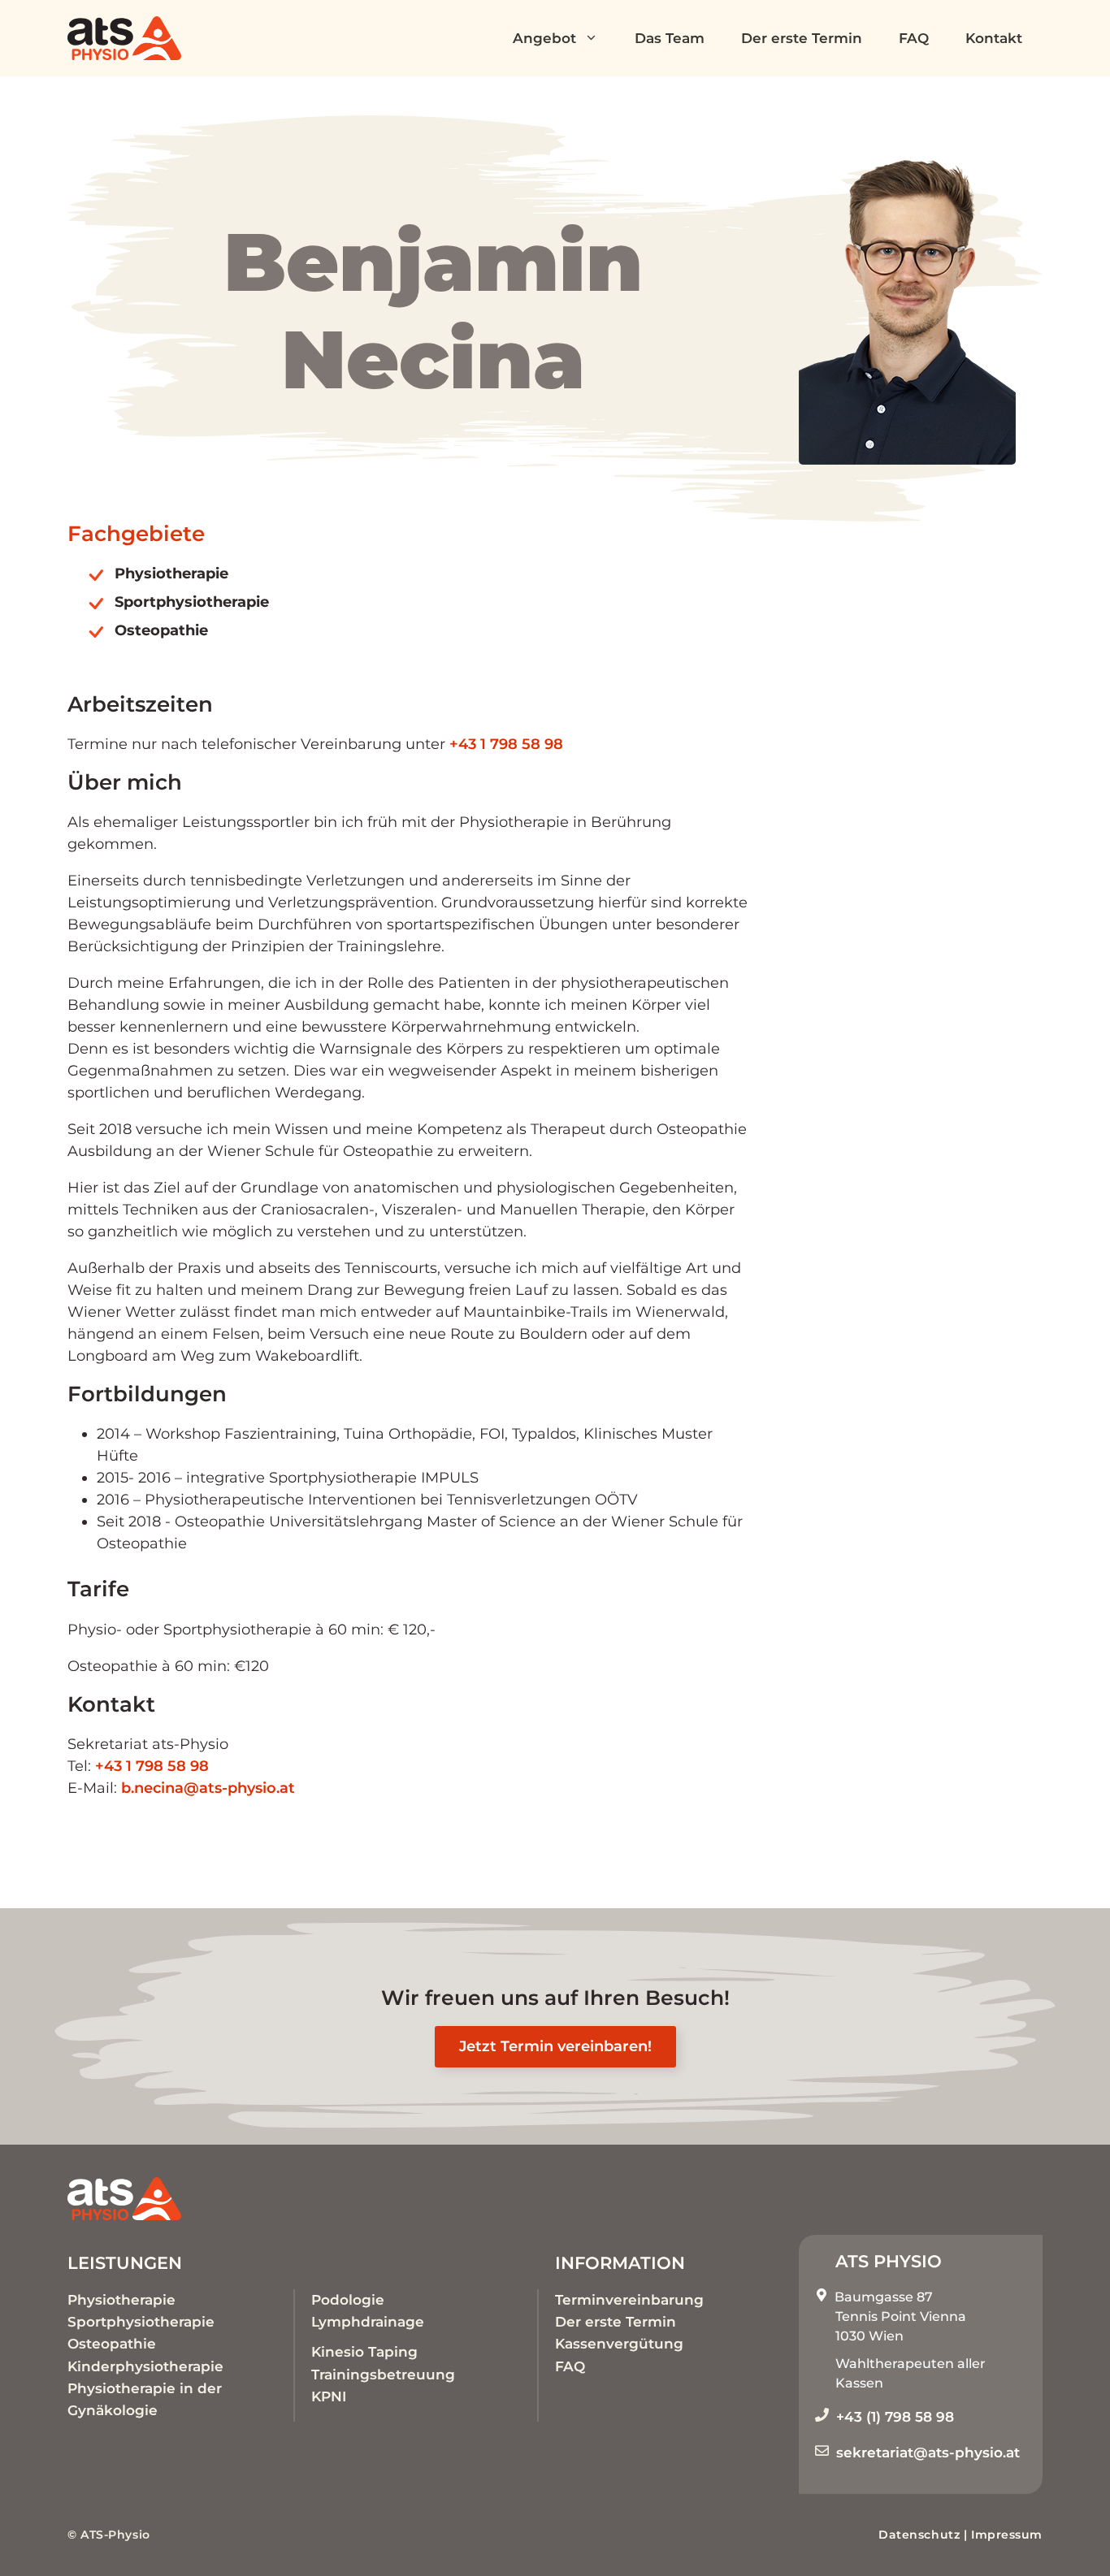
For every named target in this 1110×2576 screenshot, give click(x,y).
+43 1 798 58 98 (506, 744)
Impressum (1007, 2535)
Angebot (544, 38)
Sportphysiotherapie (141, 2322)
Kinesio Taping (364, 2352)
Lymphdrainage (368, 2322)
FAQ (914, 38)
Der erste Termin (802, 38)
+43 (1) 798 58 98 (895, 2417)
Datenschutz (919, 2535)
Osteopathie (112, 2344)
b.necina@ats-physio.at (208, 1788)
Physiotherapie (121, 2300)
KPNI (329, 2396)
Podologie (348, 2300)
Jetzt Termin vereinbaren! (555, 2046)
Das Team (670, 38)
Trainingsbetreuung (383, 2375)
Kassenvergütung (619, 2344)
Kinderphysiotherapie (145, 2366)
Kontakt (994, 38)
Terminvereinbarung (629, 2300)
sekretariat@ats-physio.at (928, 2453)
